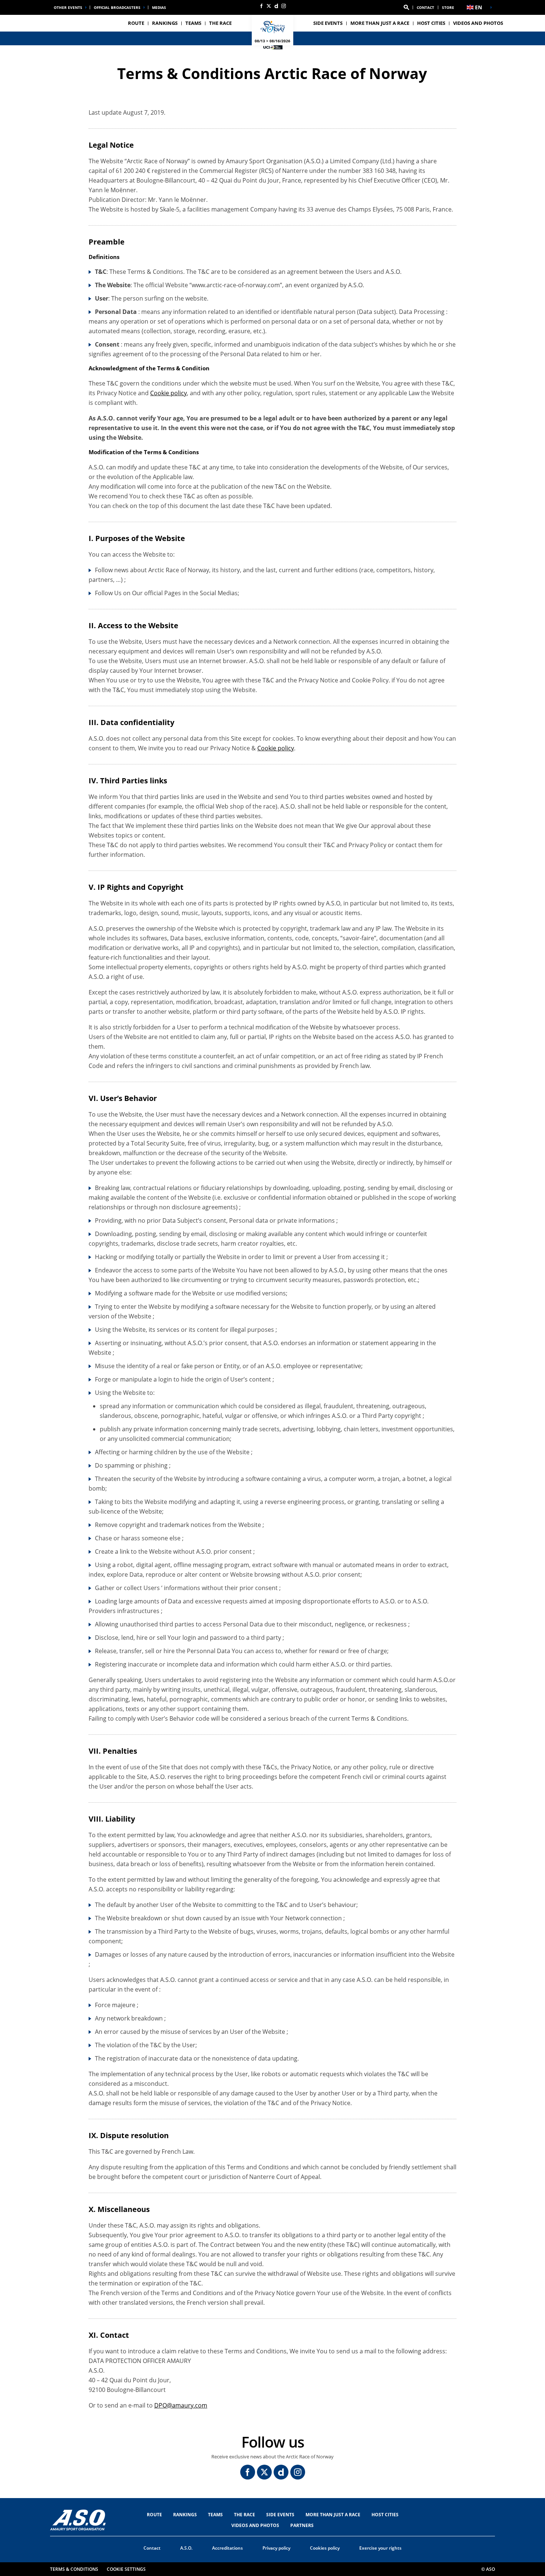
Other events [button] (68, 7)
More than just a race (380, 23)
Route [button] (136, 23)
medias (159, 7)
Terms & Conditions (74, 2569)
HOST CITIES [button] (431, 23)
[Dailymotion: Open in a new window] (276, 6)
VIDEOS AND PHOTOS (478, 23)
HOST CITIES (385, 2515)
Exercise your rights (380, 2548)
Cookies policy (325, 2548)
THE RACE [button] (220, 23)
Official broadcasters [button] (117, 7)
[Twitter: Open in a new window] (269, 6)
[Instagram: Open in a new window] (284, 6)
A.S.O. (186, 2548)
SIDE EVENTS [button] (328, 23)
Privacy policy (276, 2548)
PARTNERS (302, 2525)
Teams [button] (193, 23)
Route (154, 2515)
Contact (425, 7)
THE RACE (245, 2515)
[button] (406, 7)
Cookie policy (169, 393)
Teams (215, 2515)
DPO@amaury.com (181, 2405)
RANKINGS (165, 23)
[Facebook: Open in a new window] (261, 6)
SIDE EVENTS (280, 2515)
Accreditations (227, 2548)
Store (448, 7)
